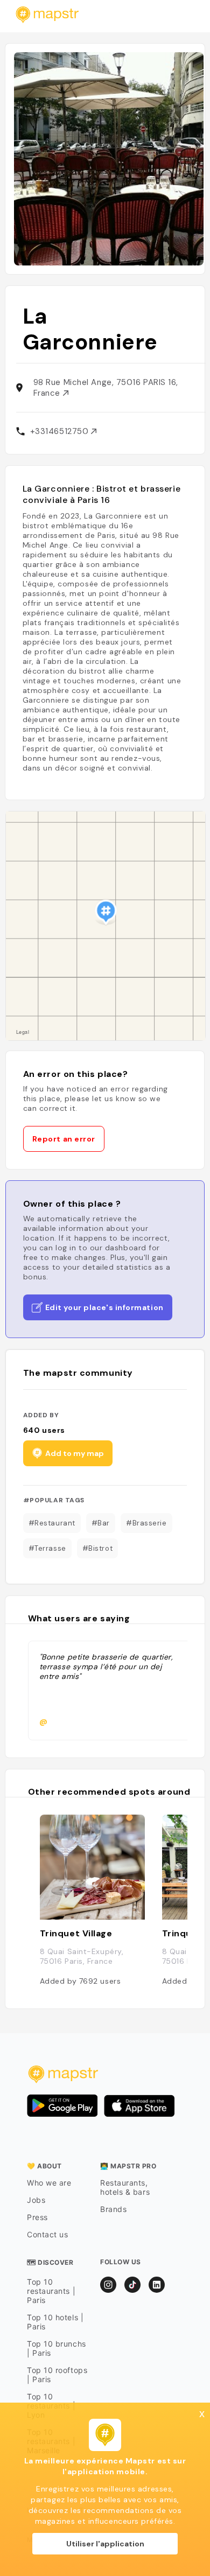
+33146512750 (61, 431)
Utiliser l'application (105, 2544)
